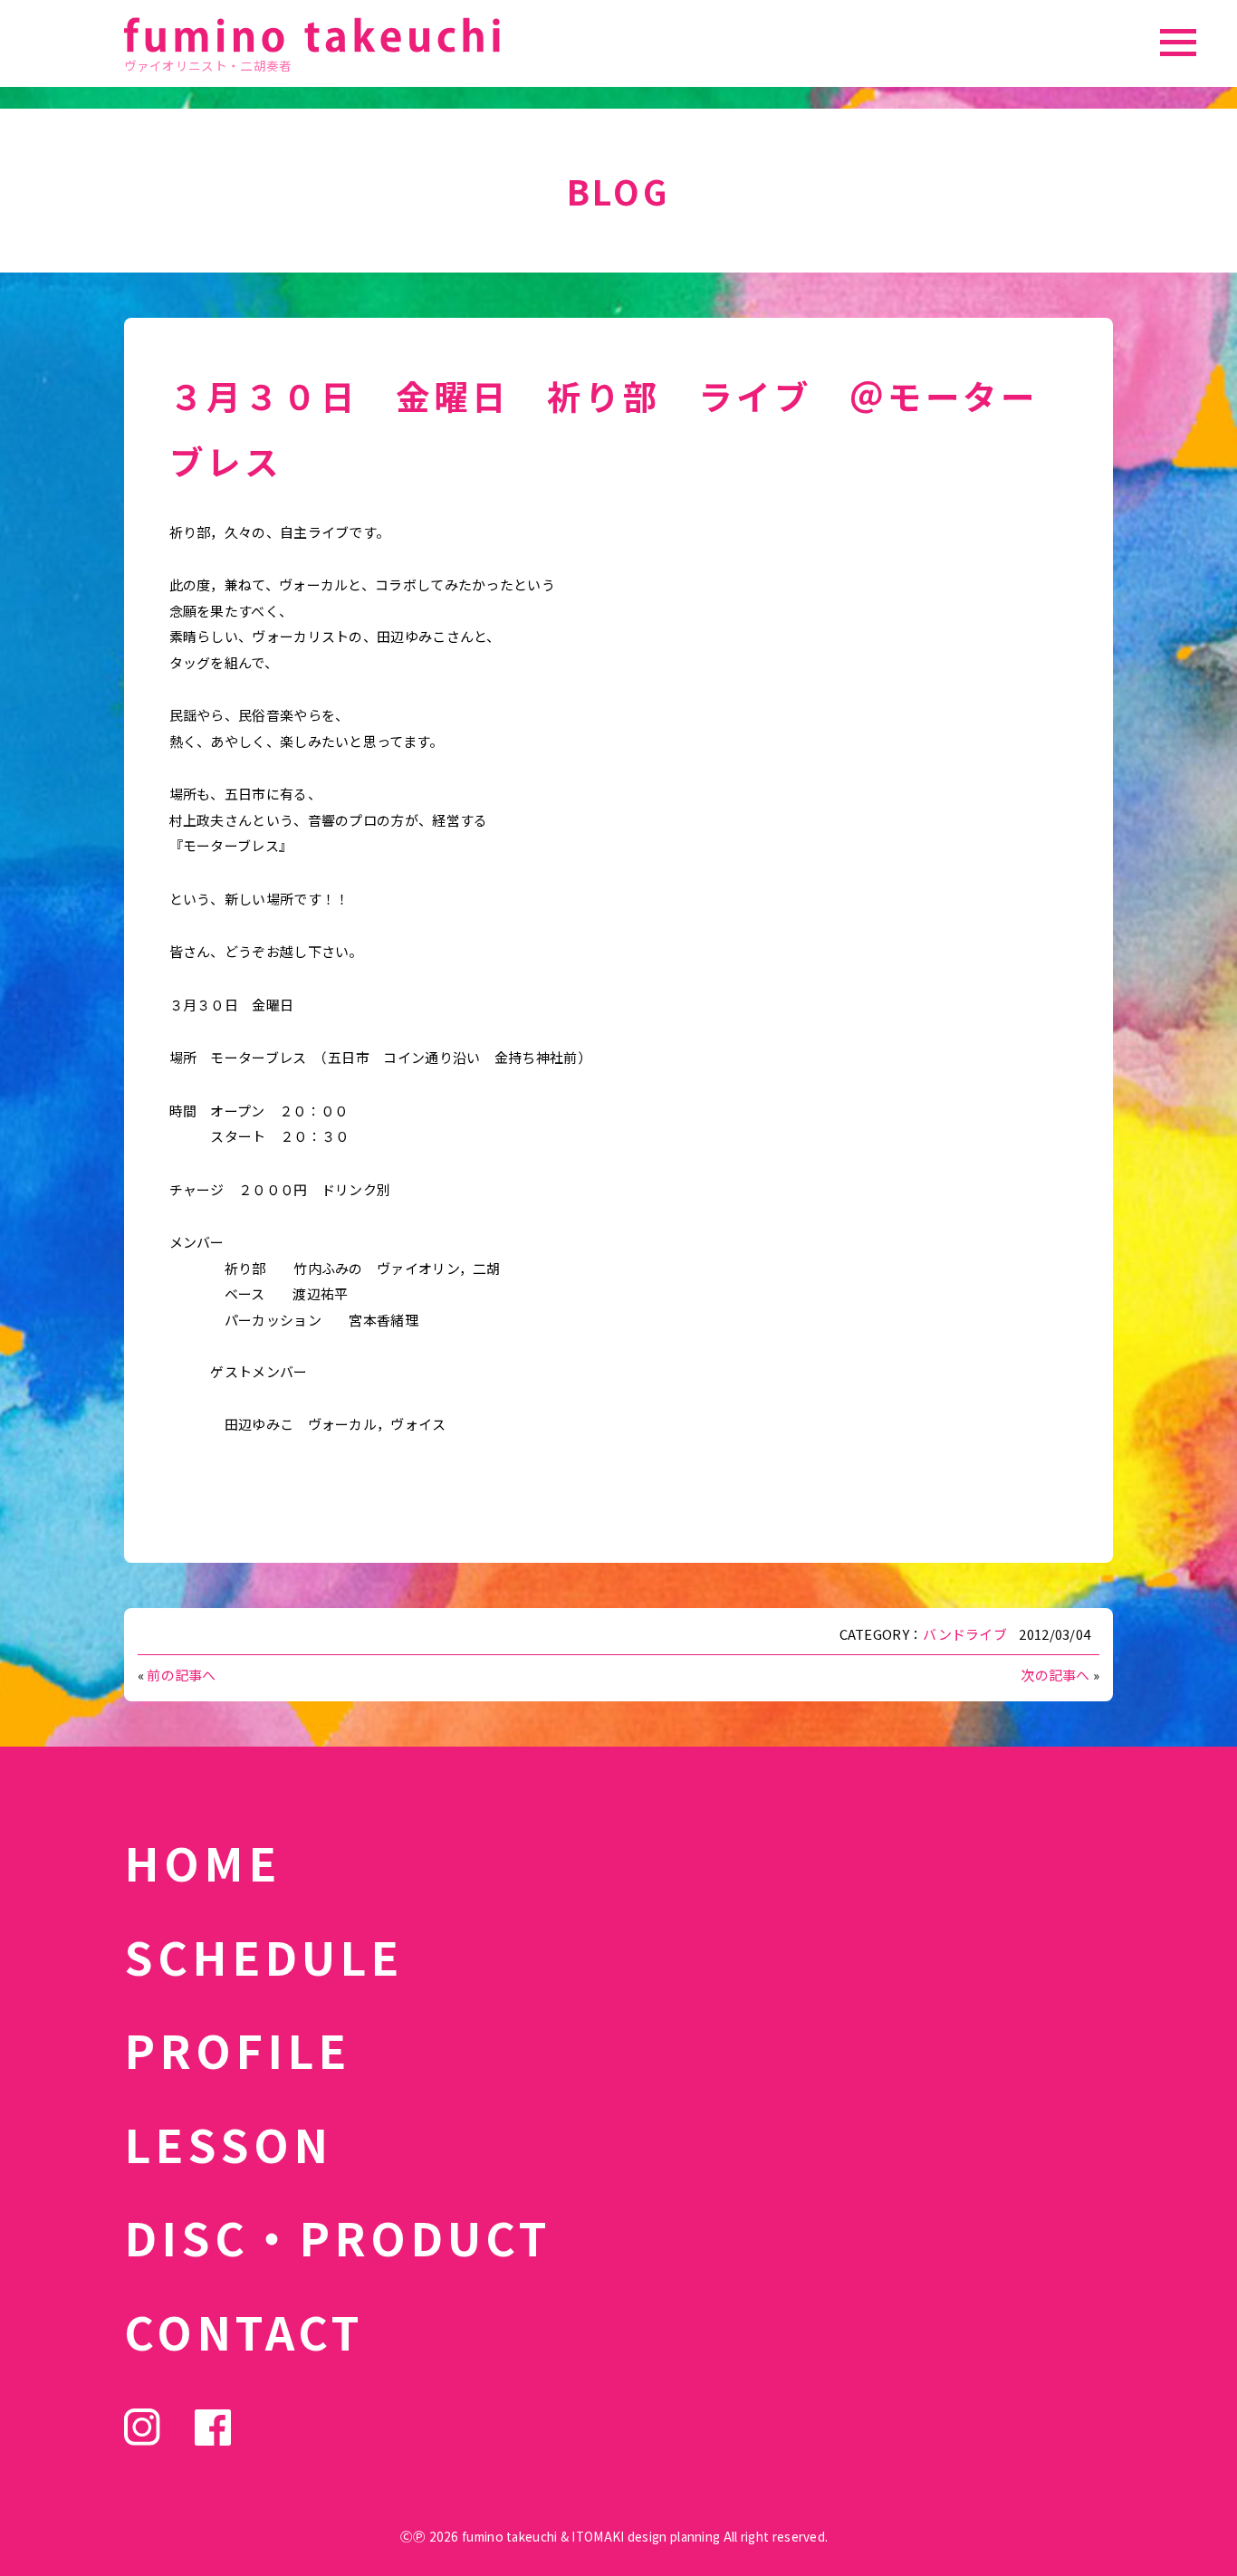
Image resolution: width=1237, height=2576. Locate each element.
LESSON (228, 2143)
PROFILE (237, 2049)
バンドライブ (965, 1634)
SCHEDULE (264, 1956)
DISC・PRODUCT (338, 2236)
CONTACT (244, 2331)
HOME (202, 1862)
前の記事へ (182, 1675)
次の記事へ (1055, 1675)
